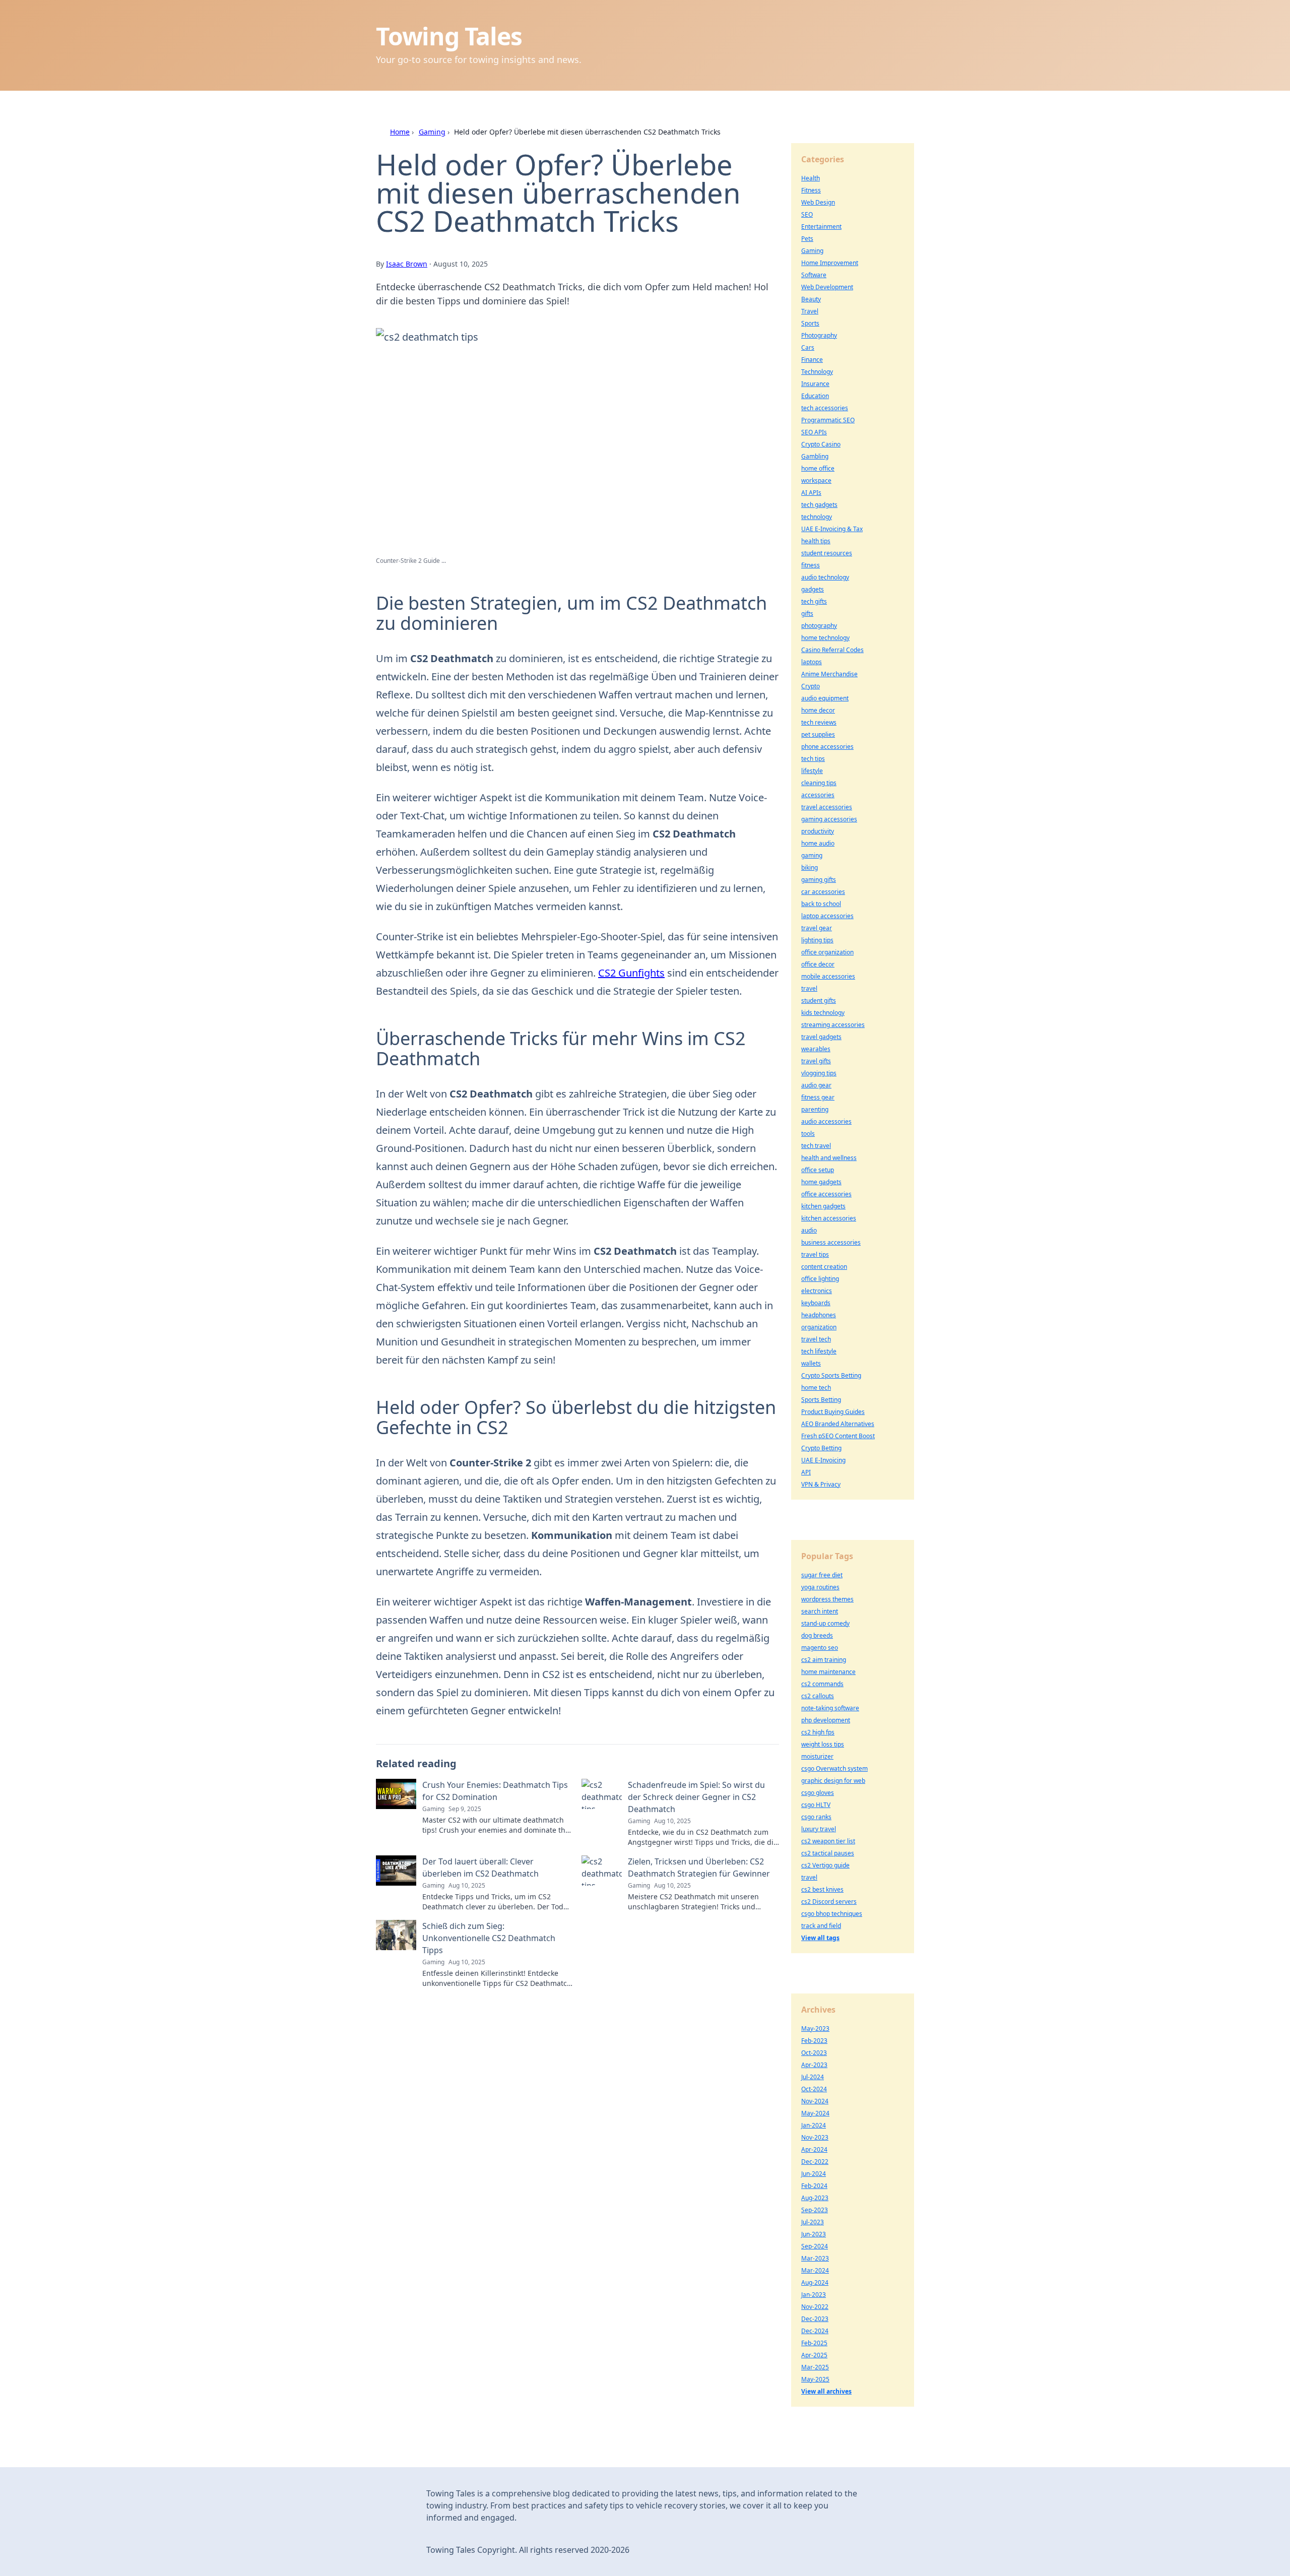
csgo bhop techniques (832, 1914)
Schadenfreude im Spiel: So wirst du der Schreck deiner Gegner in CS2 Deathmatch (696, 1797)
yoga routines (820, 1587)
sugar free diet (822, 1575)
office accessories (826, 1194)
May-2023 (815, 2028)
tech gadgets (819, 505)
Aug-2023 (815, 2198)
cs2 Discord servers (829, 1902)
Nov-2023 (815, 2137)
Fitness (811, 190)
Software (814, 275)
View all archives (826, 2391)
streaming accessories (833, 1025)
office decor (818, 964)
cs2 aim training (824, 1660)
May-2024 (815, 2113)
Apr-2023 (814, 2065)
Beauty (811, 299)
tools (808, 1134)
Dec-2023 (815, 2319)
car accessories (823, 892)
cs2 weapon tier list (828, 1841)
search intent (820, 1611)
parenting (815, 1109)
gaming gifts (819, 880)
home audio (818, 843)
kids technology (823, 1013)
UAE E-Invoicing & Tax (832, 529)
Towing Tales (449, 36)
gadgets (813, 589)
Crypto (811, 686)
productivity (818, 831)
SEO (807, 214)
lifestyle (812, 771)
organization (819, 1327)
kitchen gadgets (823, 1206)
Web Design (818, 202)
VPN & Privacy (821, 1484)
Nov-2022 (815, 2307)
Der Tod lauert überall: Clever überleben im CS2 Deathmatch (480, 1867)
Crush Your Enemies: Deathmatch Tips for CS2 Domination (495, 1791)
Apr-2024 (814, 2149)
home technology (825, 638)
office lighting (820, 1279)
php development (826, 1720)
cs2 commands (822, 1684)
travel (809, 988)
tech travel (816, 1146)
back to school (821, 904)
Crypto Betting (821, 1448)
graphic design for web (833, 1781)
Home (400, 132)
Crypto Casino (821, 444)
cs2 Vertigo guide (825, 1865)
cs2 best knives (822, 1889)
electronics (817, 1291)
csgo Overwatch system (834, 1768)
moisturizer (817, 1756)
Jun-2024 (814, 2174)
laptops (812, 662)
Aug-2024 (815, 2282)
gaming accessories (829, 819)
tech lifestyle (819, 1351)
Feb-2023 (814, 2041)
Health (811, 178)
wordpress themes (827, 1599)
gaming (812, 855)
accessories (818, 795)
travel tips (815, 1254)
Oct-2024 (814, 2089)
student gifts (819, 1001)
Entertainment (821, 227)
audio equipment (825, 698)
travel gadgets (821, 1037)
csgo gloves (818, 1793)
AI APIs (811, 493)
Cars (808, 347)
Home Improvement (830, 263)
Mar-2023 (815, 2258)
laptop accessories (827, 916)
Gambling (815, 456)
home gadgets (821, 1182)
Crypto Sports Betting (831, 1375)
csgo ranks (816, 1817)
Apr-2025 (814, 2355)
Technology (817, 372)
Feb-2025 (814, 2343)
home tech (816, 1388)
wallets (811, 1363)
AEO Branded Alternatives (838, 1424)
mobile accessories (828, 976)
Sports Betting (821, 1400)
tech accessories (825, 408)
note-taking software (830, 1708)
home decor (818, 710)
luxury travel (819, 1829)
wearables (816, 1049)
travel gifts (816, 1061)
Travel (810, 311)
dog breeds (817, 1635)
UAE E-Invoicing (823, 1460)
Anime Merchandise (829, 674)
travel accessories (827, 807)
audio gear (816, 1085)
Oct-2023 (814, 2053)
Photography (819, 335)
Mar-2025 (815, 2367)
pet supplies (818, 734)
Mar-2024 (815, 2270)
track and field (821, 1926)
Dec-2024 (815, 2331)
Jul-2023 (813, 2222)
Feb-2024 (814, 2186)
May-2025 (815, 2379)
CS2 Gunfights (631, 973)
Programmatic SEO (828, 420)
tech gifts (814, 601)
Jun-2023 (814, 2234)
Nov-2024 (815, 2101)
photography (819, 626)
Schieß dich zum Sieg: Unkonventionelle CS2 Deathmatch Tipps (489, 1938)
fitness (811, 565)
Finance (812, 360)
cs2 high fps (818, 1732)
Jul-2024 (813, 2077)
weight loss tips (823, 1744)
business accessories (831, 1242)
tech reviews (819, 722)
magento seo (820, 1648)
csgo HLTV (816, 1805)
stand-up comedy (825, 1623)
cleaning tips (819, 783)
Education (815, 396)
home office (818, 468)
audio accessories (826, 1121)
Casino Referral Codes (832, 650)
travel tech (816, 1339)
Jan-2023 (814, 2295)
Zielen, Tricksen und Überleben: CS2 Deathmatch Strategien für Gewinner (699, 1867)
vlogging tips (819, 1073)
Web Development (827, 287)
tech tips (813, 759)
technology (817, 517)
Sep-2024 (815, 2246)
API (806, 1472)
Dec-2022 (815, 2162)
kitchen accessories (829, 1218)
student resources (827, 553)
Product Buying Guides (833, 1412)
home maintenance (828, 1672)
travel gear (817, 928)
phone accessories (827, 747)
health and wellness (829, 1158)
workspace (816, 480)
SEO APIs (814, 432)
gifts (807, 614)
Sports (810, 323)
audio (809, 1230)
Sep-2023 (815, 2210)
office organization (827, 952)
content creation (824, 1267)
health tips (816, 541)
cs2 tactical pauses (828, 1853)
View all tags (820, 1938)
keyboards (816, 1303)
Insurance (815, 384)
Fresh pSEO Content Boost (838, 1436)
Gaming (432, 132)
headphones (819, 1315)
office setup (818, 1170)
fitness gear (818, 1097)
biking (810, 867)
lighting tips (817, 940)
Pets (807, 239)
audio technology (825, 577)
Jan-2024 (814, 2125)
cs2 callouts (818, 1696)
